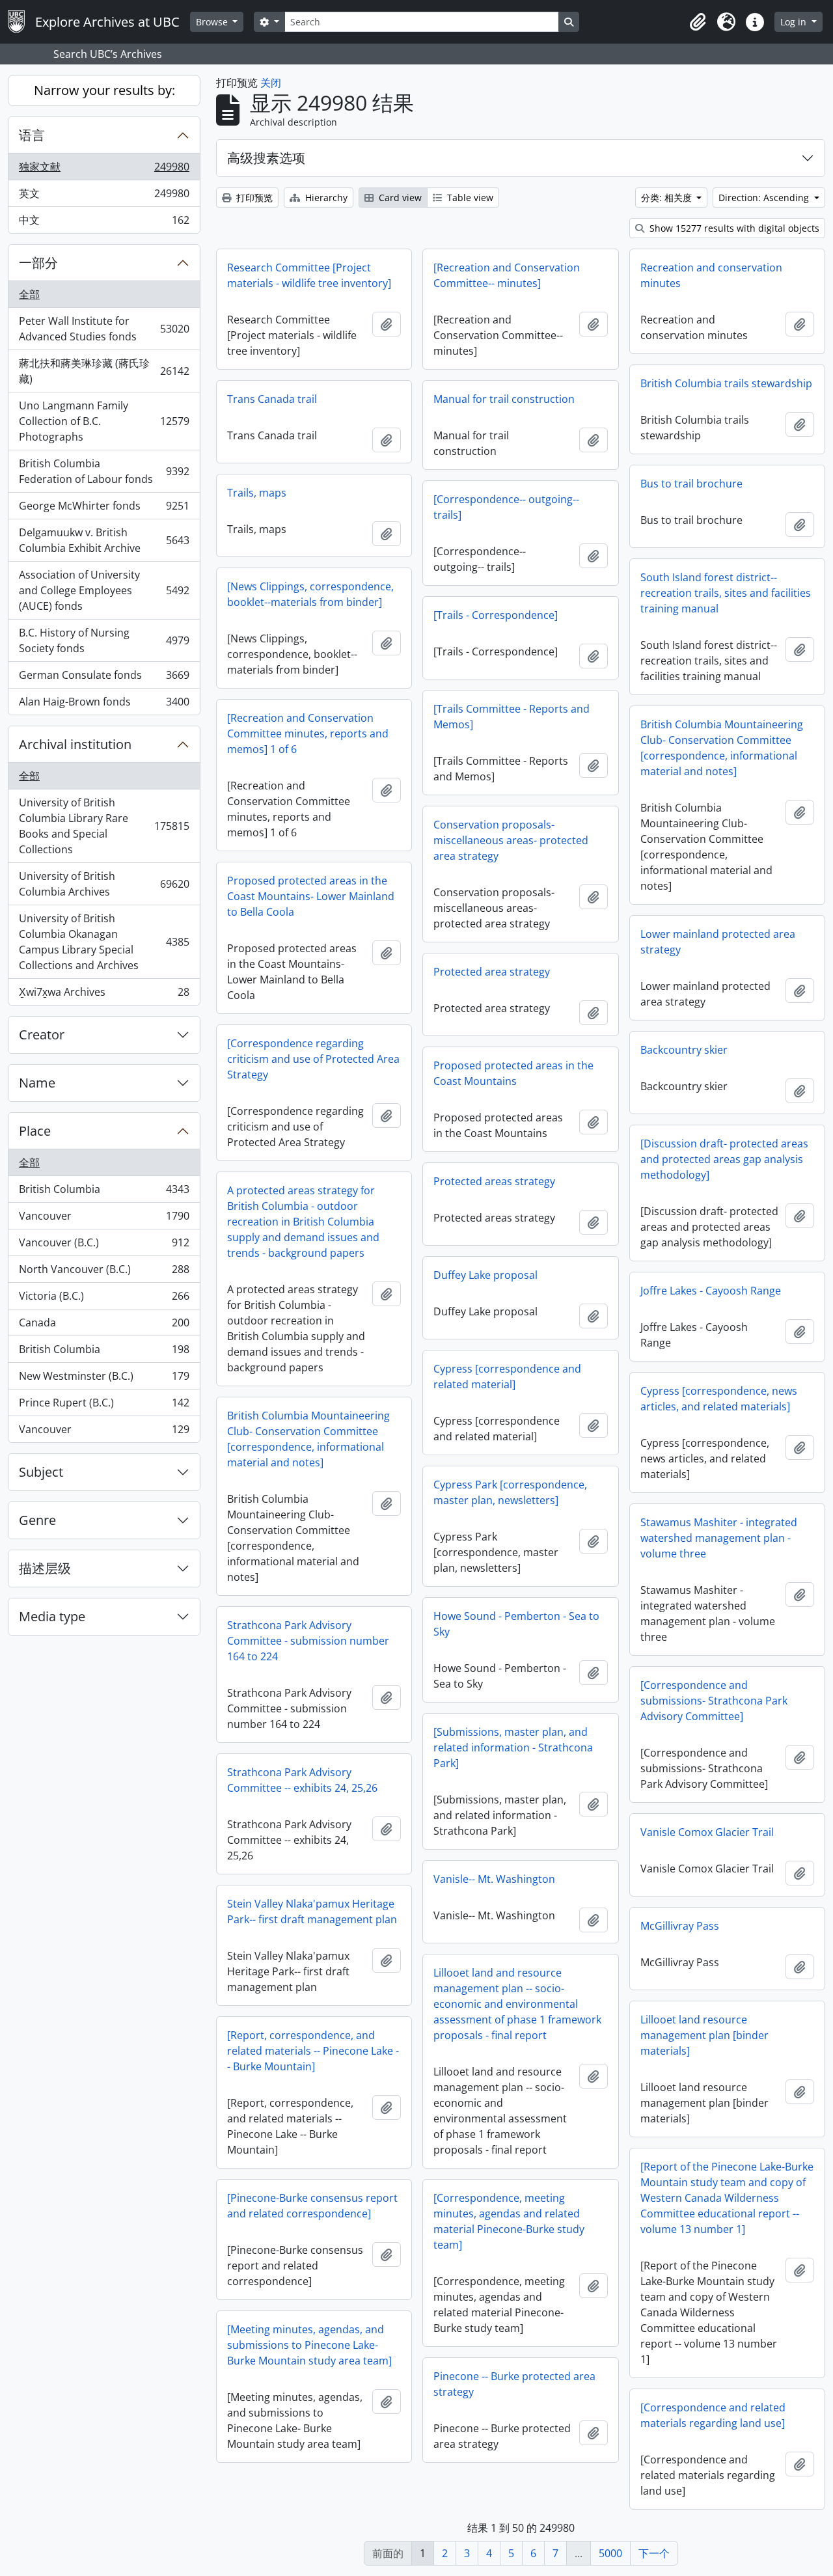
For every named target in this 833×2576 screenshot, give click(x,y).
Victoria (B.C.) (104, 1299)
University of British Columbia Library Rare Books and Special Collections (104, 826)
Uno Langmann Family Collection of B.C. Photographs (104, 421)
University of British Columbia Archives (104, 884)
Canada (104, 1326)
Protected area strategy (492, 972)
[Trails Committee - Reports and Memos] (512, 717)
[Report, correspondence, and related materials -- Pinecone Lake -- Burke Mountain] (313, 2051)
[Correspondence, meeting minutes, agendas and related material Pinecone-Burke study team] (509, 2221)
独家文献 (104, 170)
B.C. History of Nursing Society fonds (104, 640)
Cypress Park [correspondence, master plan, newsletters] (510, 1492)
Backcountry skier (684, 1050)
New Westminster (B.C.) (104, 1379)
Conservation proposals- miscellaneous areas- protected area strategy (511, 840)
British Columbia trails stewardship (726, 383)
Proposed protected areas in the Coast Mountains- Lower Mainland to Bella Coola (311, 896)
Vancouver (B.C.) (104, 1246)
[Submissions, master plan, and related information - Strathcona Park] (513, 1747)
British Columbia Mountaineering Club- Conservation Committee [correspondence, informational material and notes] (722, 748)
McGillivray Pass (680, 1926)
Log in (795, 22)
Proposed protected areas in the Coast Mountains (513, 1073)
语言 (32, 135)
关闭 (271, 83)
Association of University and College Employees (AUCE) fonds (104, 590)
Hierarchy (325, 198)
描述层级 (45, 1568)
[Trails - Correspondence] (496, 615)
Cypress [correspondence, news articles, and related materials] (719, 1399)
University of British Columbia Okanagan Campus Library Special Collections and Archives (104, 942)
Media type (52, 1616)
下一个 (654, 2553)
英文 (104, 197)
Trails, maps (257, 493)
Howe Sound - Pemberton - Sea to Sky (516, 1624)
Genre (37, 1520)
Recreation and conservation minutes (711, 275)
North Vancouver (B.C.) (104, 1272)
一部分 (38, 263)
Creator (42, 1035)
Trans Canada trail (272, 399)
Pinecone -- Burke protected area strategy (514, 2384)
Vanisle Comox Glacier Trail (707, 1832)
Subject (41, 1472)
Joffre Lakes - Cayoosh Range (711, 1291)
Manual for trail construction (504, 399)
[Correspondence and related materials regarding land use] (713, 2415)
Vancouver (104, 1219)
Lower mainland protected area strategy (718, 942)
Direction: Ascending (765, 198)
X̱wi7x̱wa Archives (104, 995)
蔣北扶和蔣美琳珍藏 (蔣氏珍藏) (104, 371)
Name (37, 1083)
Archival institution (75, 744)
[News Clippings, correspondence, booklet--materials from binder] (310, 594)
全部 (29, 294)
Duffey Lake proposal (485, 1275)
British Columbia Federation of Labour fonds (104, 471)
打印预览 (253, 198)
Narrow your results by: (104, 90)
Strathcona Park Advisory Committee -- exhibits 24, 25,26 (302, 1780)
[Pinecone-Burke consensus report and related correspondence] (312, 2206)
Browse (213, 22)
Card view (399, 198)
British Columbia (104, 1192)
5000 (610, 2553)
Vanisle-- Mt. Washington (494, 1879)
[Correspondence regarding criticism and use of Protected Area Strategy (313, 1059)
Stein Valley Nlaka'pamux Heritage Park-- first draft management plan (312, 1911)
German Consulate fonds (104, 678)
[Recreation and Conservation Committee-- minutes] (507, 275)
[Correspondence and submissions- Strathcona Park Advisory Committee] (714, 1701)
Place (35, 1131)
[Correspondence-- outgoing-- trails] (506, 507)
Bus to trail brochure (691, 484)
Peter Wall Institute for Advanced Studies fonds (104, 329)
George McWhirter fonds (104, 509)
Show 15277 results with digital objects (733, 228)
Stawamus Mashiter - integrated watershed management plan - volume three (719, 1538)
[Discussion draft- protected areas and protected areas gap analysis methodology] (724, 1159)
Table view (469, 198)
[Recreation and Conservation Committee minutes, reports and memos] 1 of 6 (308, 733)
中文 (104, 223)
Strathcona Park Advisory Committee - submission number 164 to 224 (308, 1641)
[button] (698, 22)
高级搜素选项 (266, 158)
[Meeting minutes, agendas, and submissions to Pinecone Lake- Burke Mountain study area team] (309, 2345)
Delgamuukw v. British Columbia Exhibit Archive (104, 540)
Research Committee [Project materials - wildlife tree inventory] (309, 275)
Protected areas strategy (494, 1181)
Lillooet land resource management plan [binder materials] (704, 2035)
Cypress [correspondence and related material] (507, 1377)
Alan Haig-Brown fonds (104, 705)
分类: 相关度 (668, 198)
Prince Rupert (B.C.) (104, 1406)
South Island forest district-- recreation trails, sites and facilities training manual (726, 593)
